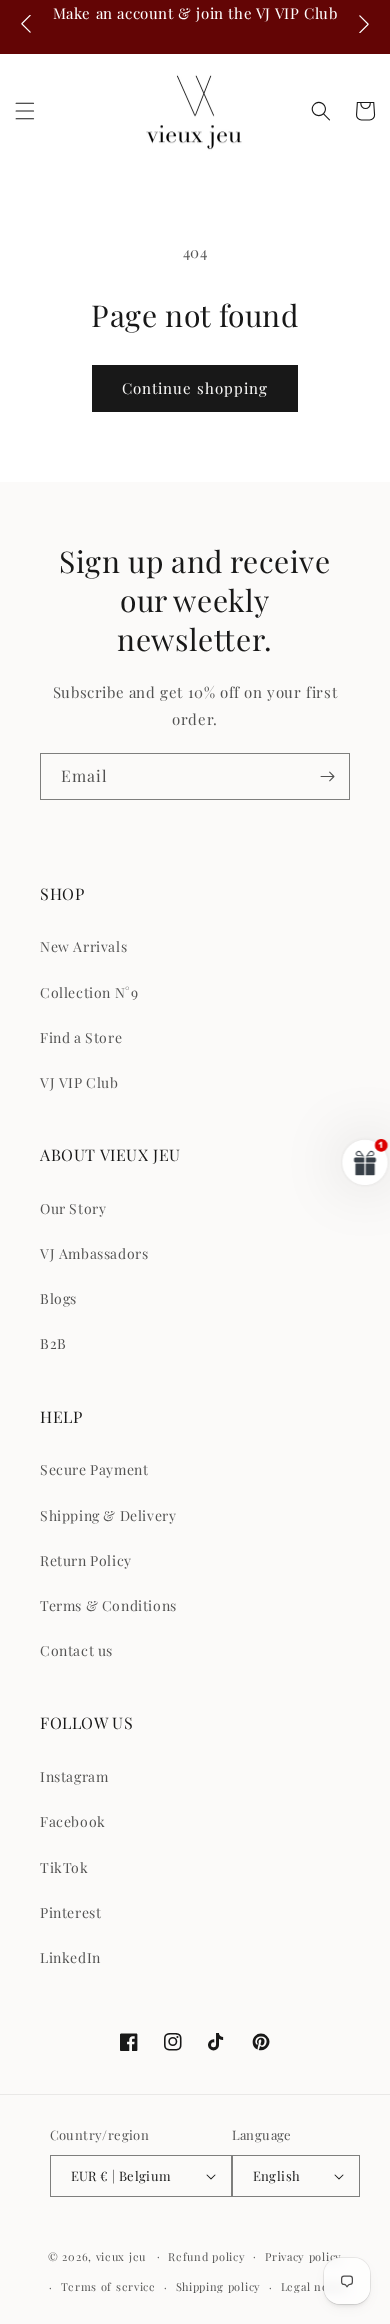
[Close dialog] (368, 1081)
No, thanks (257, 1268)
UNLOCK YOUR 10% (257, 1220)
